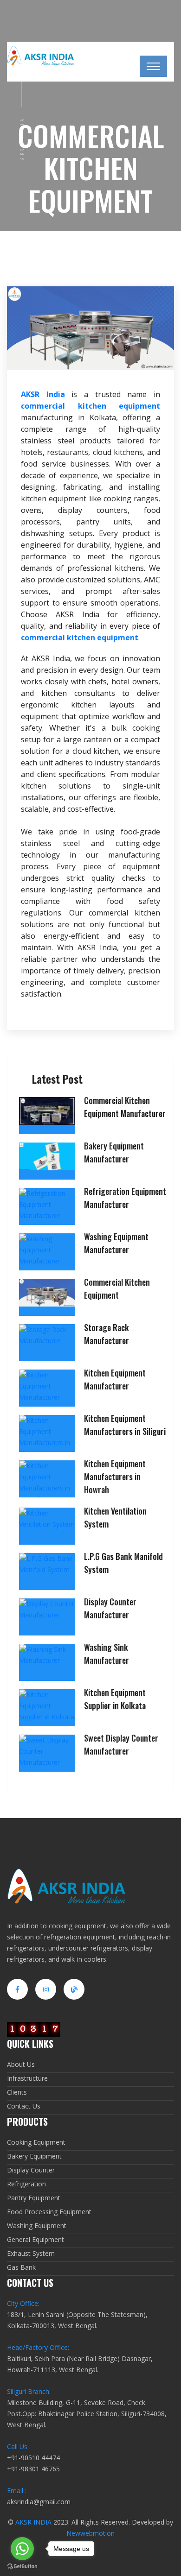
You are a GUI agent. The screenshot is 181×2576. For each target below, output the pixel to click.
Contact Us (24, 2106)
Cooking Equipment (36, 2142)
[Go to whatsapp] (22, 2549)
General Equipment (36, 2239)
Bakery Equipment (34, 2156)
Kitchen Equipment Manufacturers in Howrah (115, 1477)
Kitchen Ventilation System (115, 1517)
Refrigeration (26, 2184)
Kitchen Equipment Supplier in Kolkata (115, 1699)
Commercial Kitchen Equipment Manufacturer (125, 1107)
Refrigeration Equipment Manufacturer (125, 1198)
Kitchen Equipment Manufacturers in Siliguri (125, 1425)
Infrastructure (27, 2078)
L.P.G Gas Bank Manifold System (123, 1563)
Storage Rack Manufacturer (107, 1334)
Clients (17, 2092)
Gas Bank (21, 2267)
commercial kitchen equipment (90, 406)
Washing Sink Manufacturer (107, 1654)
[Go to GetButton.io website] (22, 2567)
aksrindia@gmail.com (39, 2502)
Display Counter (31, 2170)
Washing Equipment (37, 2226)
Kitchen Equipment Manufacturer (115, 1379)
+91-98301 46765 (33, 2469)
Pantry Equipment (34, 2198)
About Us (21, 2064)
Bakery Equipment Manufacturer (114, 1152)
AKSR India (43, 394)
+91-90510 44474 (33, 2458)
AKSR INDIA (33, 2522)
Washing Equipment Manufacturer (116, 1243)
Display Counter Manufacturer (110, 1608)
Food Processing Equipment (49, 2212)
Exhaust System (31, 2253)
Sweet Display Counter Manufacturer (121, 1744)
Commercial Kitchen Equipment (117, 1288)
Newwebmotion (90, 2533)
